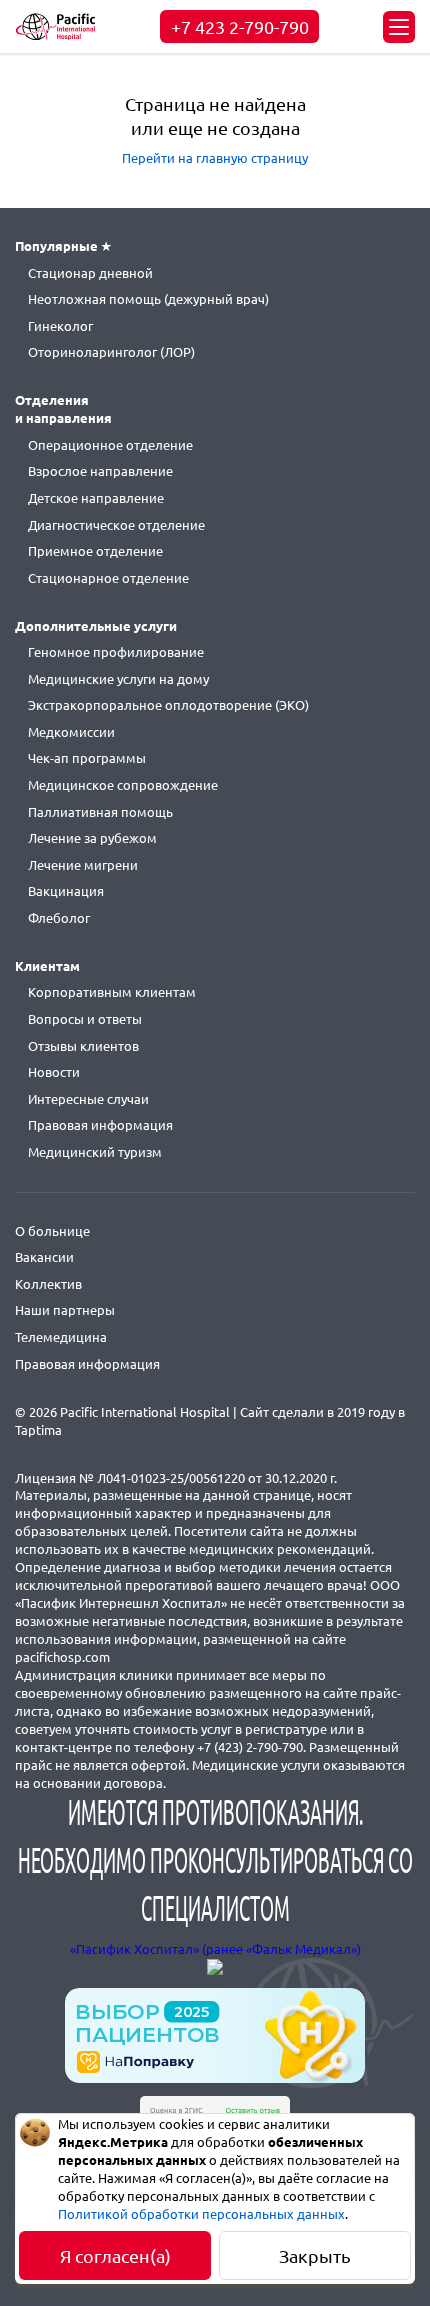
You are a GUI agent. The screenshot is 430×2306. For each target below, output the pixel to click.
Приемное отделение (95, 551)
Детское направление (96, 498)
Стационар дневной (90, 273)
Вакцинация (66, 891)
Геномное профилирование (116, 652)
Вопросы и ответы (85, 1019)
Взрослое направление (100, 471)
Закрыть (315, 2256)
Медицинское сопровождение (123, 785)
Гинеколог (60, 326)
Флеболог (59, 918)
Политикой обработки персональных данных (201, 2214)
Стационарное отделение (108, 578)
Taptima (38, 1430)
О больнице (52, 1231)
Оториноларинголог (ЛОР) (111, 352)
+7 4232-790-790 (240, 27)
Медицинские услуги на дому (118, 679)
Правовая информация (100, 1125)
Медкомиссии (71, 732)
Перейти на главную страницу (215, 158)
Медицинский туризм (95, 1152)
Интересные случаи (88, 1099)
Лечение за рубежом (92, 838)
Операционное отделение (110, 445)
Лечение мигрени (83, 865)
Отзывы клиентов (83, 1046)
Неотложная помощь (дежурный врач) (148, 299)
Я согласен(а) (115, 2256)
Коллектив (48, 1284)
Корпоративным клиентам (112, 992)
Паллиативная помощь (100, 812)
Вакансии (44, 1257)
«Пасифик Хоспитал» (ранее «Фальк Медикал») (215, 1949)
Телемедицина (61, 1337)
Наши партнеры (65, 1310)
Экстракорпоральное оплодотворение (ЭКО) (168, 705)
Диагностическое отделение (116, 525)
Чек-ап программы (87, 758)
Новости (54, 1072)
